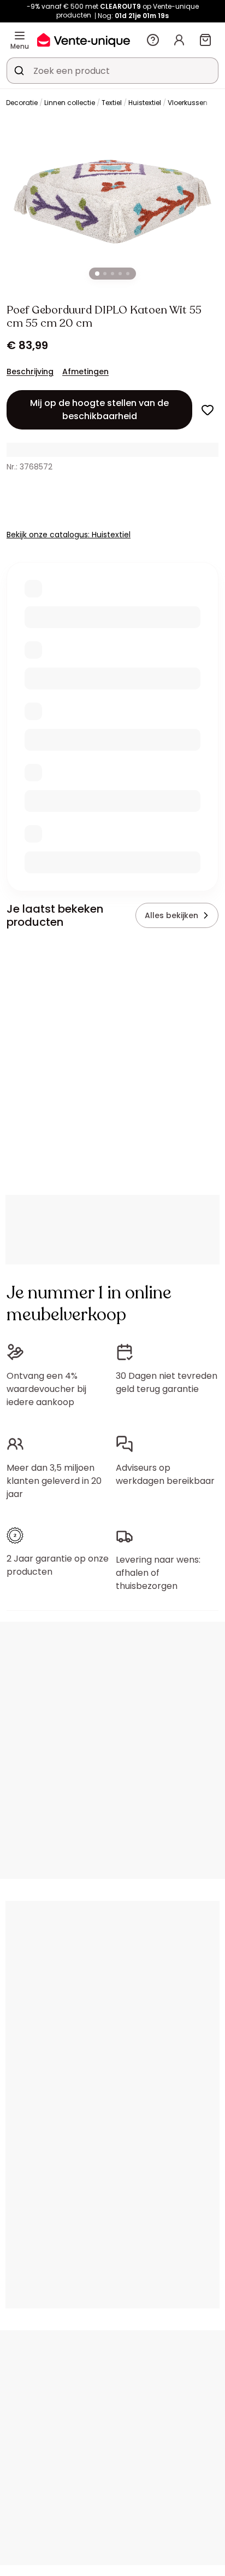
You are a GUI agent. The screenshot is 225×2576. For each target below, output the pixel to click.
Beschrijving (30, 372)
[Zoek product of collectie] (19, 71)
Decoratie (22, 103)
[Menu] (20, 36)
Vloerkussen (188, 103)
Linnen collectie (70, 103)
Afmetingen (85, 372)
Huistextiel (145, 103)
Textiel (112, 103)
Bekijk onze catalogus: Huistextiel (69, 535)
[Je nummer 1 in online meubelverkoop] (84, 40)
